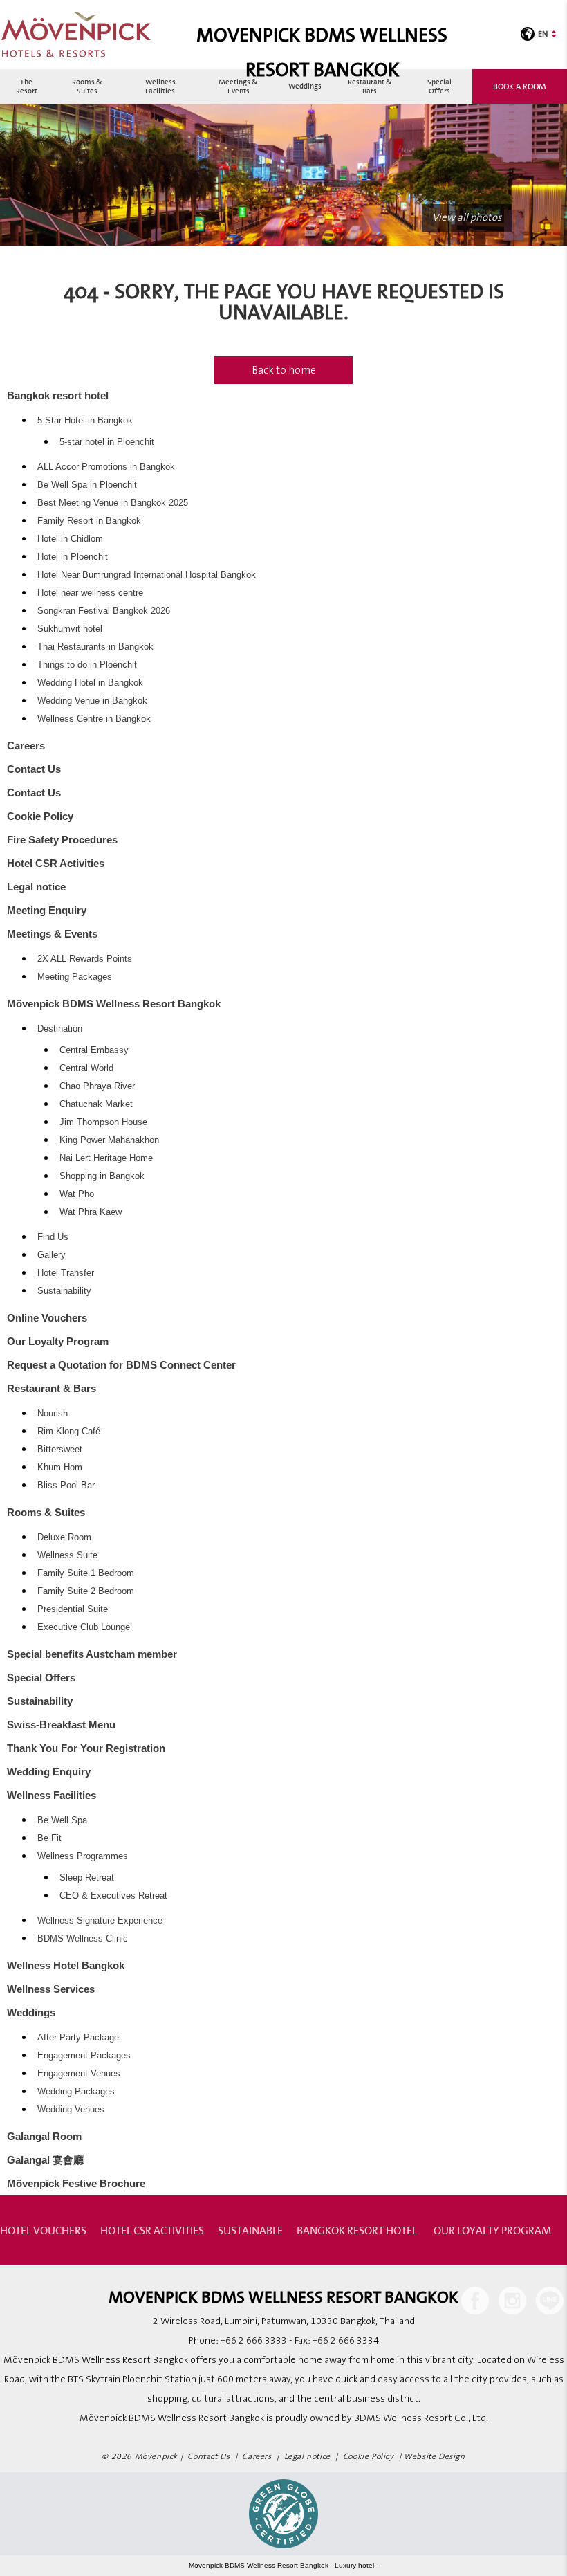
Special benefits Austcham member (92, 1654)
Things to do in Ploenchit (87, 665)
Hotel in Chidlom (70, 539)
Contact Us (34, 769)
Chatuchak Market (96, 1104)
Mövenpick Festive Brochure (76, 2183)
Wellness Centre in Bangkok (94, 719)
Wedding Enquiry (49, 1772)
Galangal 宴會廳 (45, 2160)
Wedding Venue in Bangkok (92, 701)
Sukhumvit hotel (70, 629)
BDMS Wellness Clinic (83, 1939)
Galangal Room (44, 2136)
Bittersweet (60, 1450)
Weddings (305, 86)
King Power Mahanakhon (109, 1140)
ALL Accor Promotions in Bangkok (106, 467)
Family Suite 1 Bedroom (86, 1573)
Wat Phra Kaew (91, 1212)
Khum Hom (60, 1468)
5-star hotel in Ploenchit (107, 442)
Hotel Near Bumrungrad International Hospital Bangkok (147, 575)
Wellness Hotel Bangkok (66, 1965)
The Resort (27, 86)
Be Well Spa (62, 1820)
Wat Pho (77, 1194)
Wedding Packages (76, 2092)
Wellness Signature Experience (100, 1921)
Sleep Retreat (87, 1878)
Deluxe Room (64, 1537)
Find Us (53, 1237)
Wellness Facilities (160, 86)
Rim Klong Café (69, 1432)
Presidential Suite (73, 1609)
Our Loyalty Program (58, 1341)
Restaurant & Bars (370, 86)
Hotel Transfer (66, 1273)
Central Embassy (94, 1050)
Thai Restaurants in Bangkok (95, 647)
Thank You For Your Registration (86, 1748)
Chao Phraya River (97, 1086)
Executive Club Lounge (84, 1627)
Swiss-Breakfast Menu (61, 1725)
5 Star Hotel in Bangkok (85, 421)
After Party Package (78, 2038)
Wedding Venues (71, 2110)
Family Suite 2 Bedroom (86, 1591)
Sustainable (250, 2230)
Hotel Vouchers (43, 2230)
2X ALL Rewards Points (85, 959)
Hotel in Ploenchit (73, 557)
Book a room (520, 86)
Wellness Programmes (83, 1856)
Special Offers (439, 86)
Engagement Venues (79, 2074)
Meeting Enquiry (47, 910)
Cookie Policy (40, 816)
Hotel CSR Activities (56, 863)
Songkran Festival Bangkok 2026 (104, 611)
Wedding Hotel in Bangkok (90, 683)
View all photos (467, 218)
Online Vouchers (47, 1318)
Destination (60, 1029)
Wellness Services (51, 1989)
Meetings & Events (238, 86)
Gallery (52, 1255)
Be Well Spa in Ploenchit (87, 485)
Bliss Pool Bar (66, 1486)
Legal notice (36, 887)
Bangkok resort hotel (58, 395)
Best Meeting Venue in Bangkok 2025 (113, 503)
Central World (86, 1068)
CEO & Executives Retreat (113, 1896)
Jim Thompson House (103, 1122)
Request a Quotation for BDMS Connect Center (121, 1365)
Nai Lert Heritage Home (106, 1158)
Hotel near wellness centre (90, 593)
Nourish (53, 1414)
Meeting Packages (75, 977)
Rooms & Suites (87, 86)
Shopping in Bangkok (102, 1176)
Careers (26, 746)
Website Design (434, 2457)
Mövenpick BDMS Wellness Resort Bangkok (114, 1004)
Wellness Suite (67, 1555)
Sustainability (64, 1291)
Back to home (284, 370)
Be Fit (49, 1838)
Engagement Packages (84, 2056)
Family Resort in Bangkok (89, 521)
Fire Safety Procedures (62, 840)
